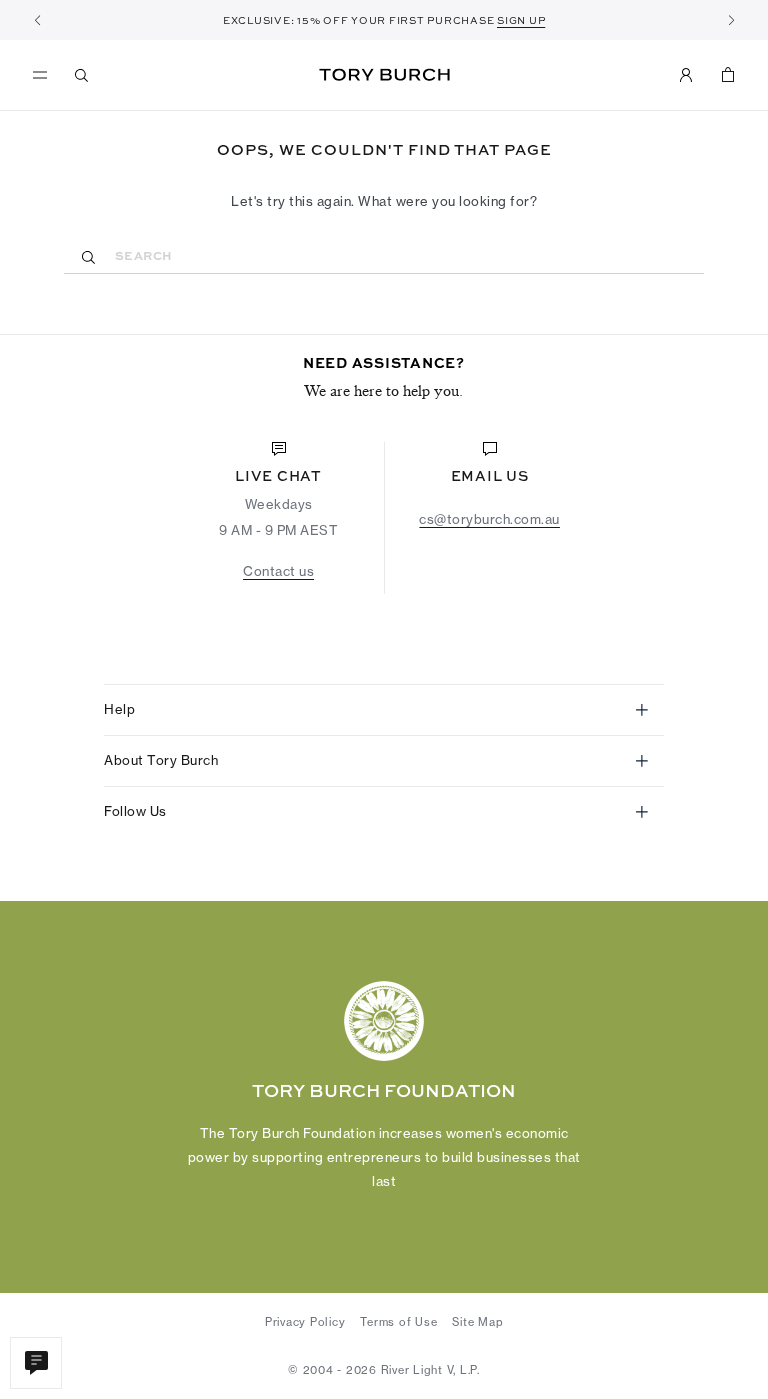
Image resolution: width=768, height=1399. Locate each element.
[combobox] (384, 255)
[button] (37, 20)
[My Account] (686, 75)
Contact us (278, 571)
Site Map (477, 1322)
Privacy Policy (305, 1322)
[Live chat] (36, 1363)
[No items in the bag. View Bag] (728, 75)
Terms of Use (398, 1322)
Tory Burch (384, 75)
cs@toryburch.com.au (489, 519)
